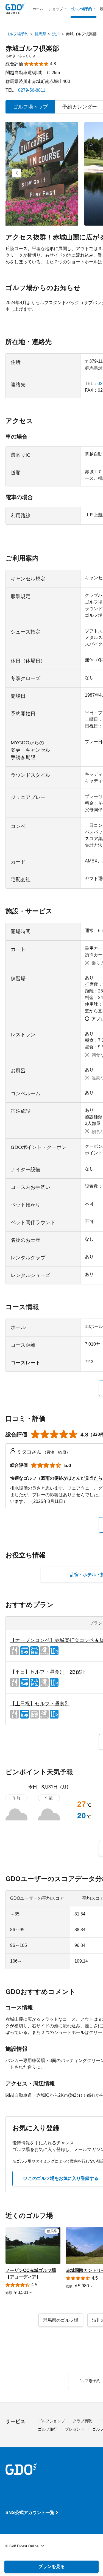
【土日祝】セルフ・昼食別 (40, 1704)
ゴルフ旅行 (48, 2429)
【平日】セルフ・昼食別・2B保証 (48, 1672)
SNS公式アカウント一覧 (30, 2513)
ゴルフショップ (51, 2421)
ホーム (38, 9)
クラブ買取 (82, 2421)
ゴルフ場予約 (17, 34)
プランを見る (52, 2566)
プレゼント (75, 2429)
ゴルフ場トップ (30, 107)
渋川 (56, 34)
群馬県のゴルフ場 (61, 2320)
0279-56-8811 (32, 90)
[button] (16, 173)
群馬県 (40, 34)
